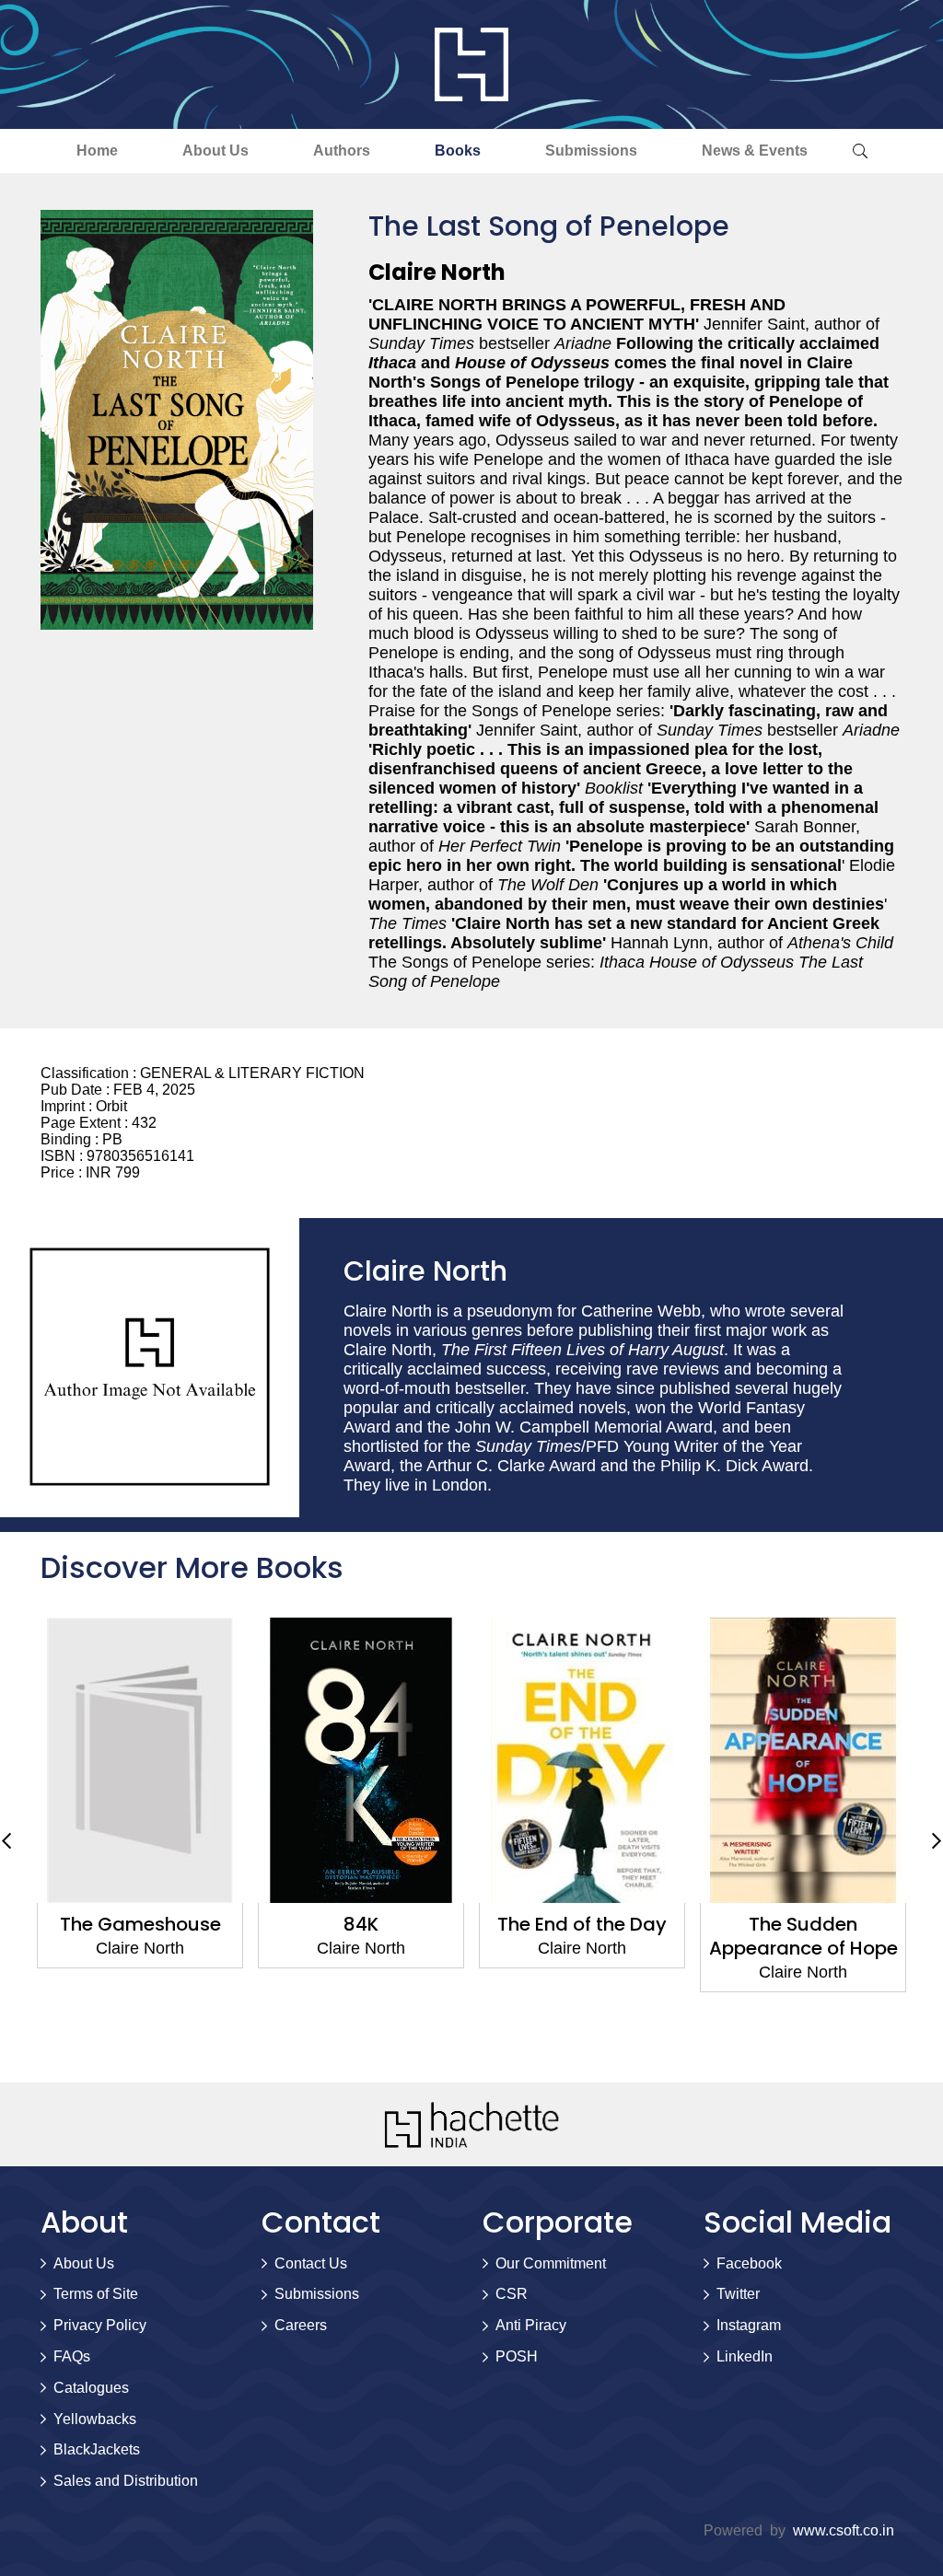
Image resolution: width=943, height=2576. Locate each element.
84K (361, 1924)
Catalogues (91, 2388)
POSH (517, 2356)
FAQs (72, 2356)
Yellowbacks (95, 2419)
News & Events (755, 151)
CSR (512, 2294)
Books (458, 151)
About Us (215, 151)
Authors (342, 151)
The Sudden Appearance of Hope (803, 1936)
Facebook (749, 2263)
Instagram (749, 2325)
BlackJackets (97, 2449)
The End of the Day (582, 1924)
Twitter (738, 2294)
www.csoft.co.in (844, 2530)
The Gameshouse (140, 1924)
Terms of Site (96, 2294)
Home (97, 151)
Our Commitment (551, 2263)
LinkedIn (745, 2356)
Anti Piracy (531, 2325)
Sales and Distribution (126, 2481)
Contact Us (311, 2263)
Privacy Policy (100, 2325)
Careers (301, 2325)
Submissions (591, 151)
